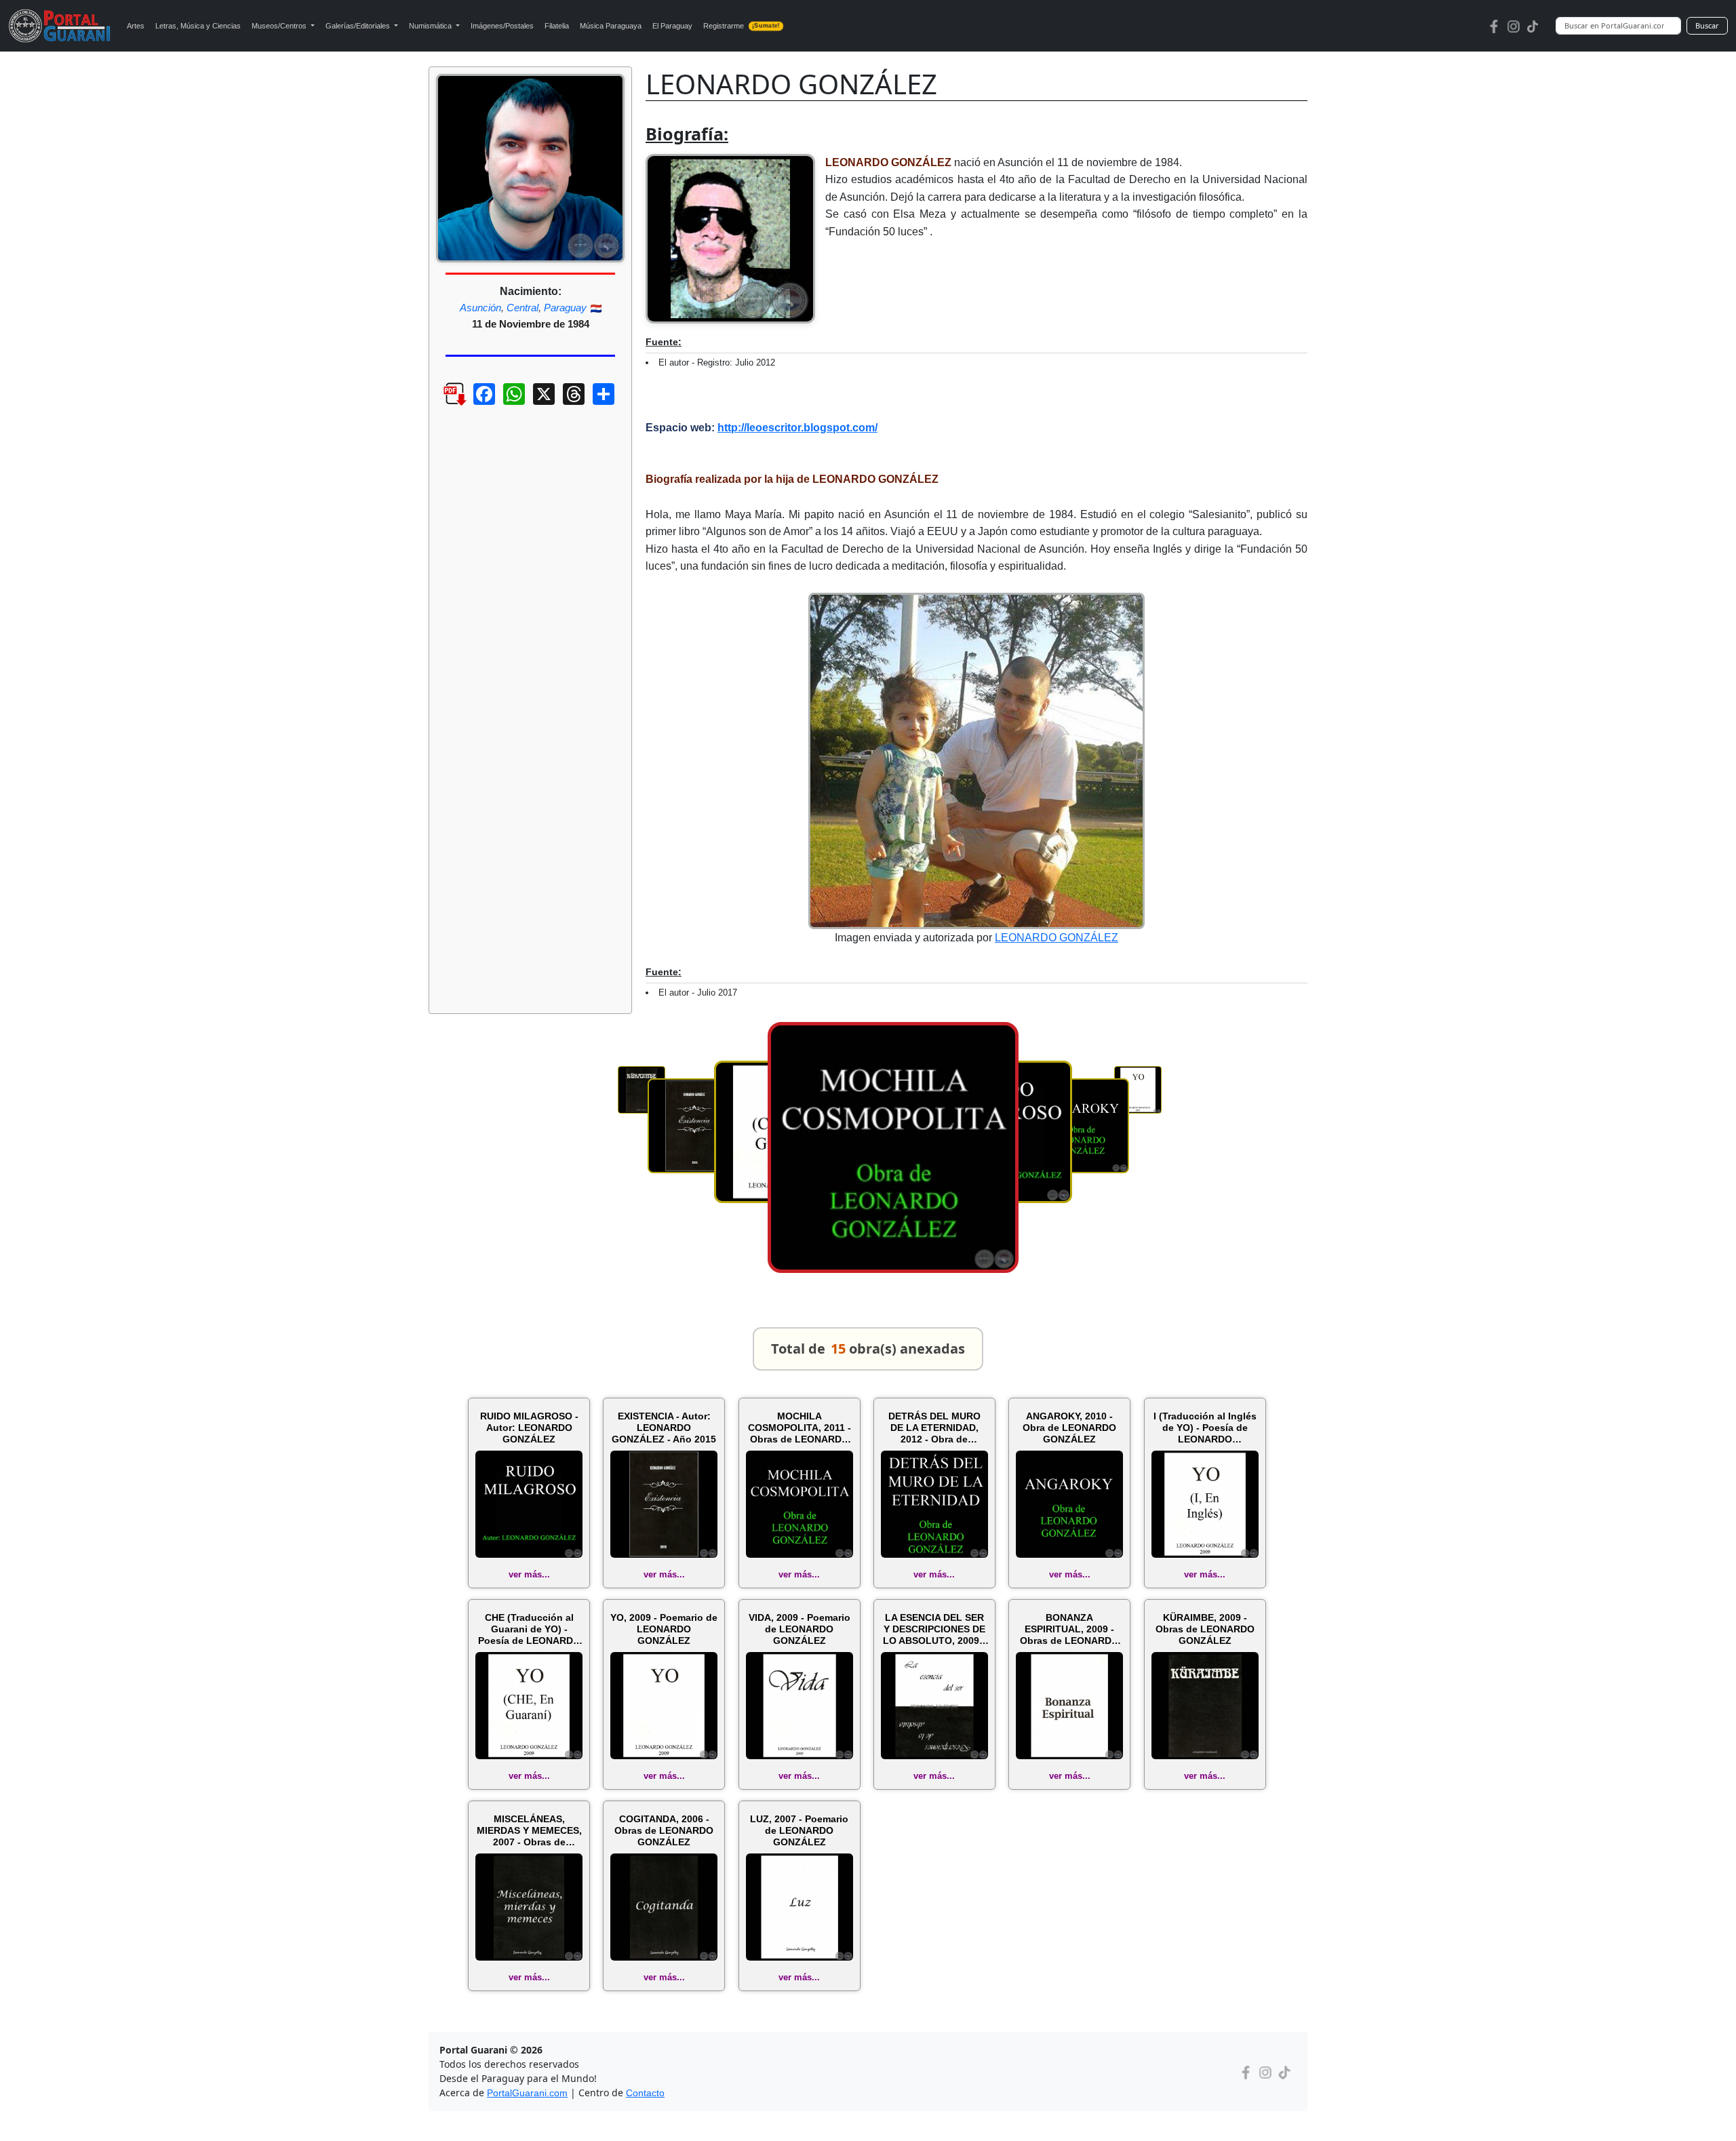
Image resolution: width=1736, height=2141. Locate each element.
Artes (136, 26)
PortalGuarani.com (527, 2093)
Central (522, 308)
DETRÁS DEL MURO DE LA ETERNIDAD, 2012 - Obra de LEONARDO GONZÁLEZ (934, 1428)
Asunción (480, 308)
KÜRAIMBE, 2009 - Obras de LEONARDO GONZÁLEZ (1205, 1629)
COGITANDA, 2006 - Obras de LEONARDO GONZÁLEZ (664, 1830)
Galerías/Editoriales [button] (359, 26)
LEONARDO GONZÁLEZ (1057, 938)
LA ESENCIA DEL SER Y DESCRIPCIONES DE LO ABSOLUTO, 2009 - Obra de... (934, 1629)
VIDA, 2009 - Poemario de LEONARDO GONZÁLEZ (800, 1629)
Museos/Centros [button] (280, 26)
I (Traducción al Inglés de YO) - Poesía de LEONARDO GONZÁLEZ (1205, 1428)
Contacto (645, 2093)
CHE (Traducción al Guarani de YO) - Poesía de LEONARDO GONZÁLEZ (529, 1629)
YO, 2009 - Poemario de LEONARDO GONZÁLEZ (664, 1629)
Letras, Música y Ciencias (198, 26)
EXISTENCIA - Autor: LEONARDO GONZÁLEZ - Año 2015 (664, 1428)
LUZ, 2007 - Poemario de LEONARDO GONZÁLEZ (799, 1830)
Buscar (1707, 25)
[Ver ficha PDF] (443, 404)
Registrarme (742, 26)
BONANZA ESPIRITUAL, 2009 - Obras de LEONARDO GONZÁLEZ (1069, 1629)
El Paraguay (672, 26)
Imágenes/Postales (502, 26)
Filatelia (557, 26)
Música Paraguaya (611, 26)
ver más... (529, 1574)
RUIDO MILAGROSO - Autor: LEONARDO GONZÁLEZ (529, 1428)
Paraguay (565, 308)
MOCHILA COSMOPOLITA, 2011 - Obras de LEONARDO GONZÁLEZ (800, 1428)
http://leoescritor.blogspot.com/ (797, 428)
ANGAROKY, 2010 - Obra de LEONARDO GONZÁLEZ (1069, 1428)
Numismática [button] (431, 26)
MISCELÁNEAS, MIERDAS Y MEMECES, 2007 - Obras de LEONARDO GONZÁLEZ (529, 1830)
